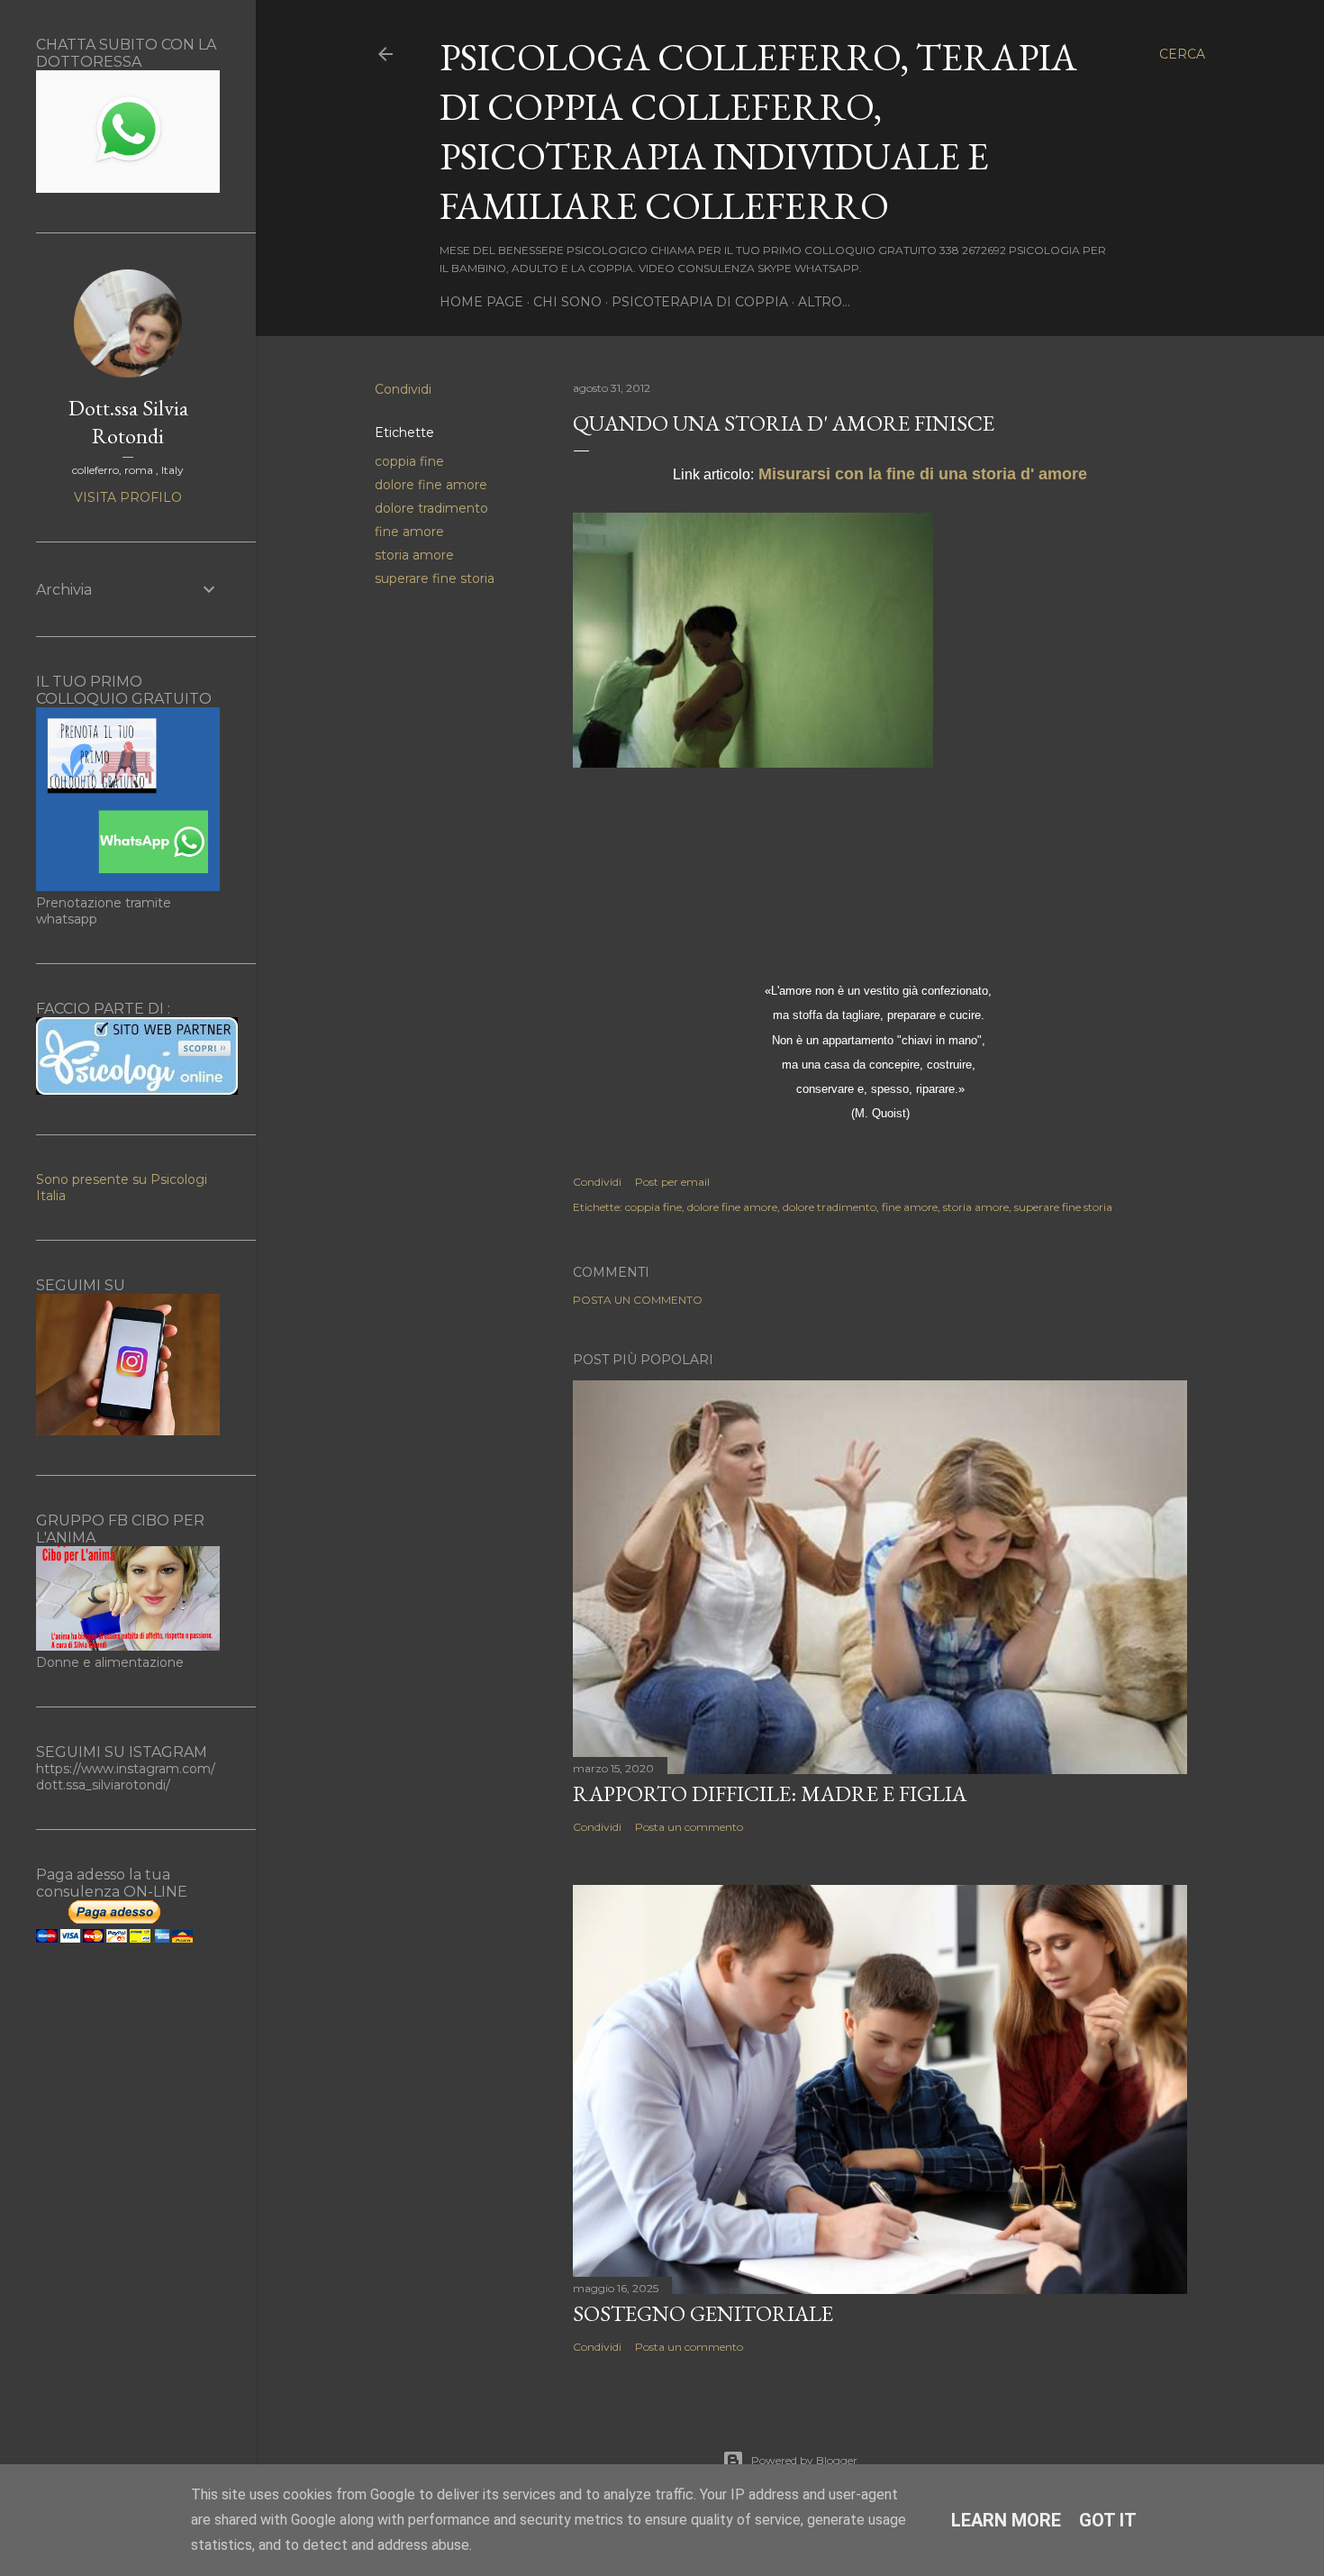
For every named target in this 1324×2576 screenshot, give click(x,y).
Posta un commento (638, 1300)
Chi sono (567, 302)
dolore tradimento (431, 508)
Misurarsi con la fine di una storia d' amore (923, 474)
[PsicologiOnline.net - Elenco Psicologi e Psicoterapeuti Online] (137, 1090)
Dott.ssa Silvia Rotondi (128, 422)
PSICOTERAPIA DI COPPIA (700, 302)
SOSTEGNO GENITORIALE (703, 2313)
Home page (481, 302)
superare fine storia (435, 578)
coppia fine (409, 461)
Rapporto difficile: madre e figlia (770, 1793)
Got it (1108, 2520)
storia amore (414, 555)
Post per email (672, 1182)
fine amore (409, 532)
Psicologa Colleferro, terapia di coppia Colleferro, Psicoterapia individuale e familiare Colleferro (758, 132)
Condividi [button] (403, 389)
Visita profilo (128, 497)
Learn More (1006, 2520)
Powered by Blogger (804, 2460)
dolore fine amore (431, 485)
